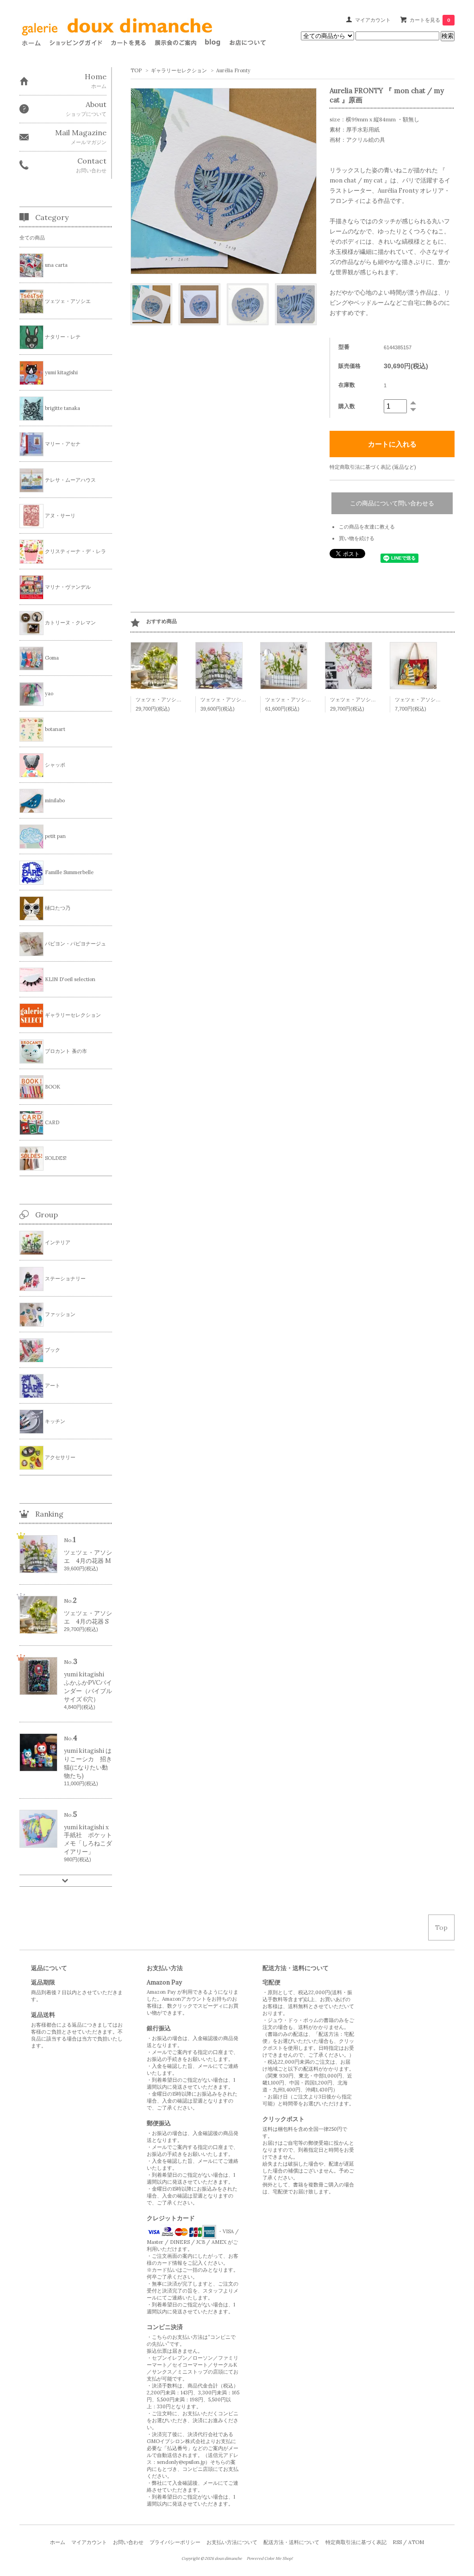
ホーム (58, 2542)
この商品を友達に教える (367, 527)
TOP (136, 70)
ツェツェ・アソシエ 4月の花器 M (240, 699)
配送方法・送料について (291, 2542)
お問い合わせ (128, 2542)
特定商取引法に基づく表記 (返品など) (373, 467)
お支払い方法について (232, 2542)
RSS (397, 2542)
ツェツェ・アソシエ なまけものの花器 (374, 699)
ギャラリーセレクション (179, 70)
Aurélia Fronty (233, 70)
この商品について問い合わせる (392, 503)
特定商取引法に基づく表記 (356, 2542)
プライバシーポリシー (175, 2542)
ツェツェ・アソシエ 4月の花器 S (175, 699)
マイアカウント (373, 20)
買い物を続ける (357, 538)
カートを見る (430, 20)
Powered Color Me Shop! (270, 2558)
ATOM (416, 2542)
